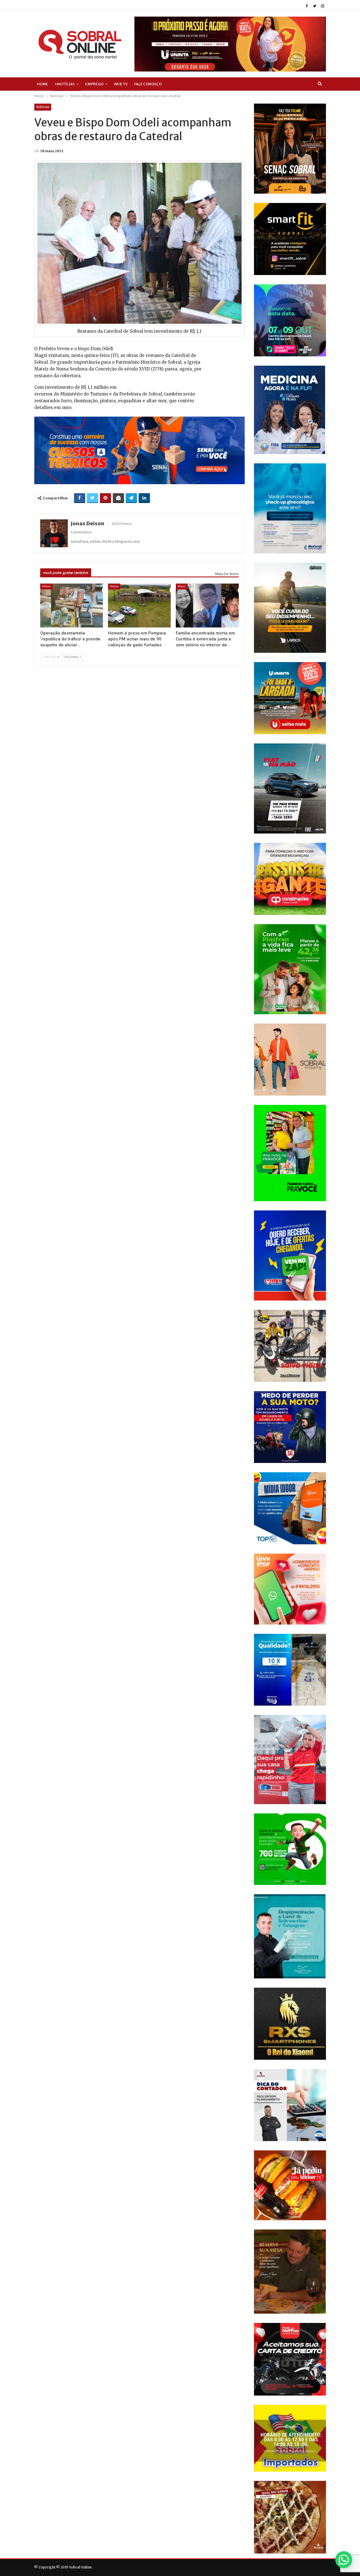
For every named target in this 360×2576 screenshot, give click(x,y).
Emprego (94, 84)
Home (42, 84)
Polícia (46, 586)
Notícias (43, 107)
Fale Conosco (148, 84)
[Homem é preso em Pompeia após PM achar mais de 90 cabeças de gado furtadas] (139, 606)
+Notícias (65, 84)
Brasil (182, 586)
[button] (344, 2560)
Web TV (121, 84)
